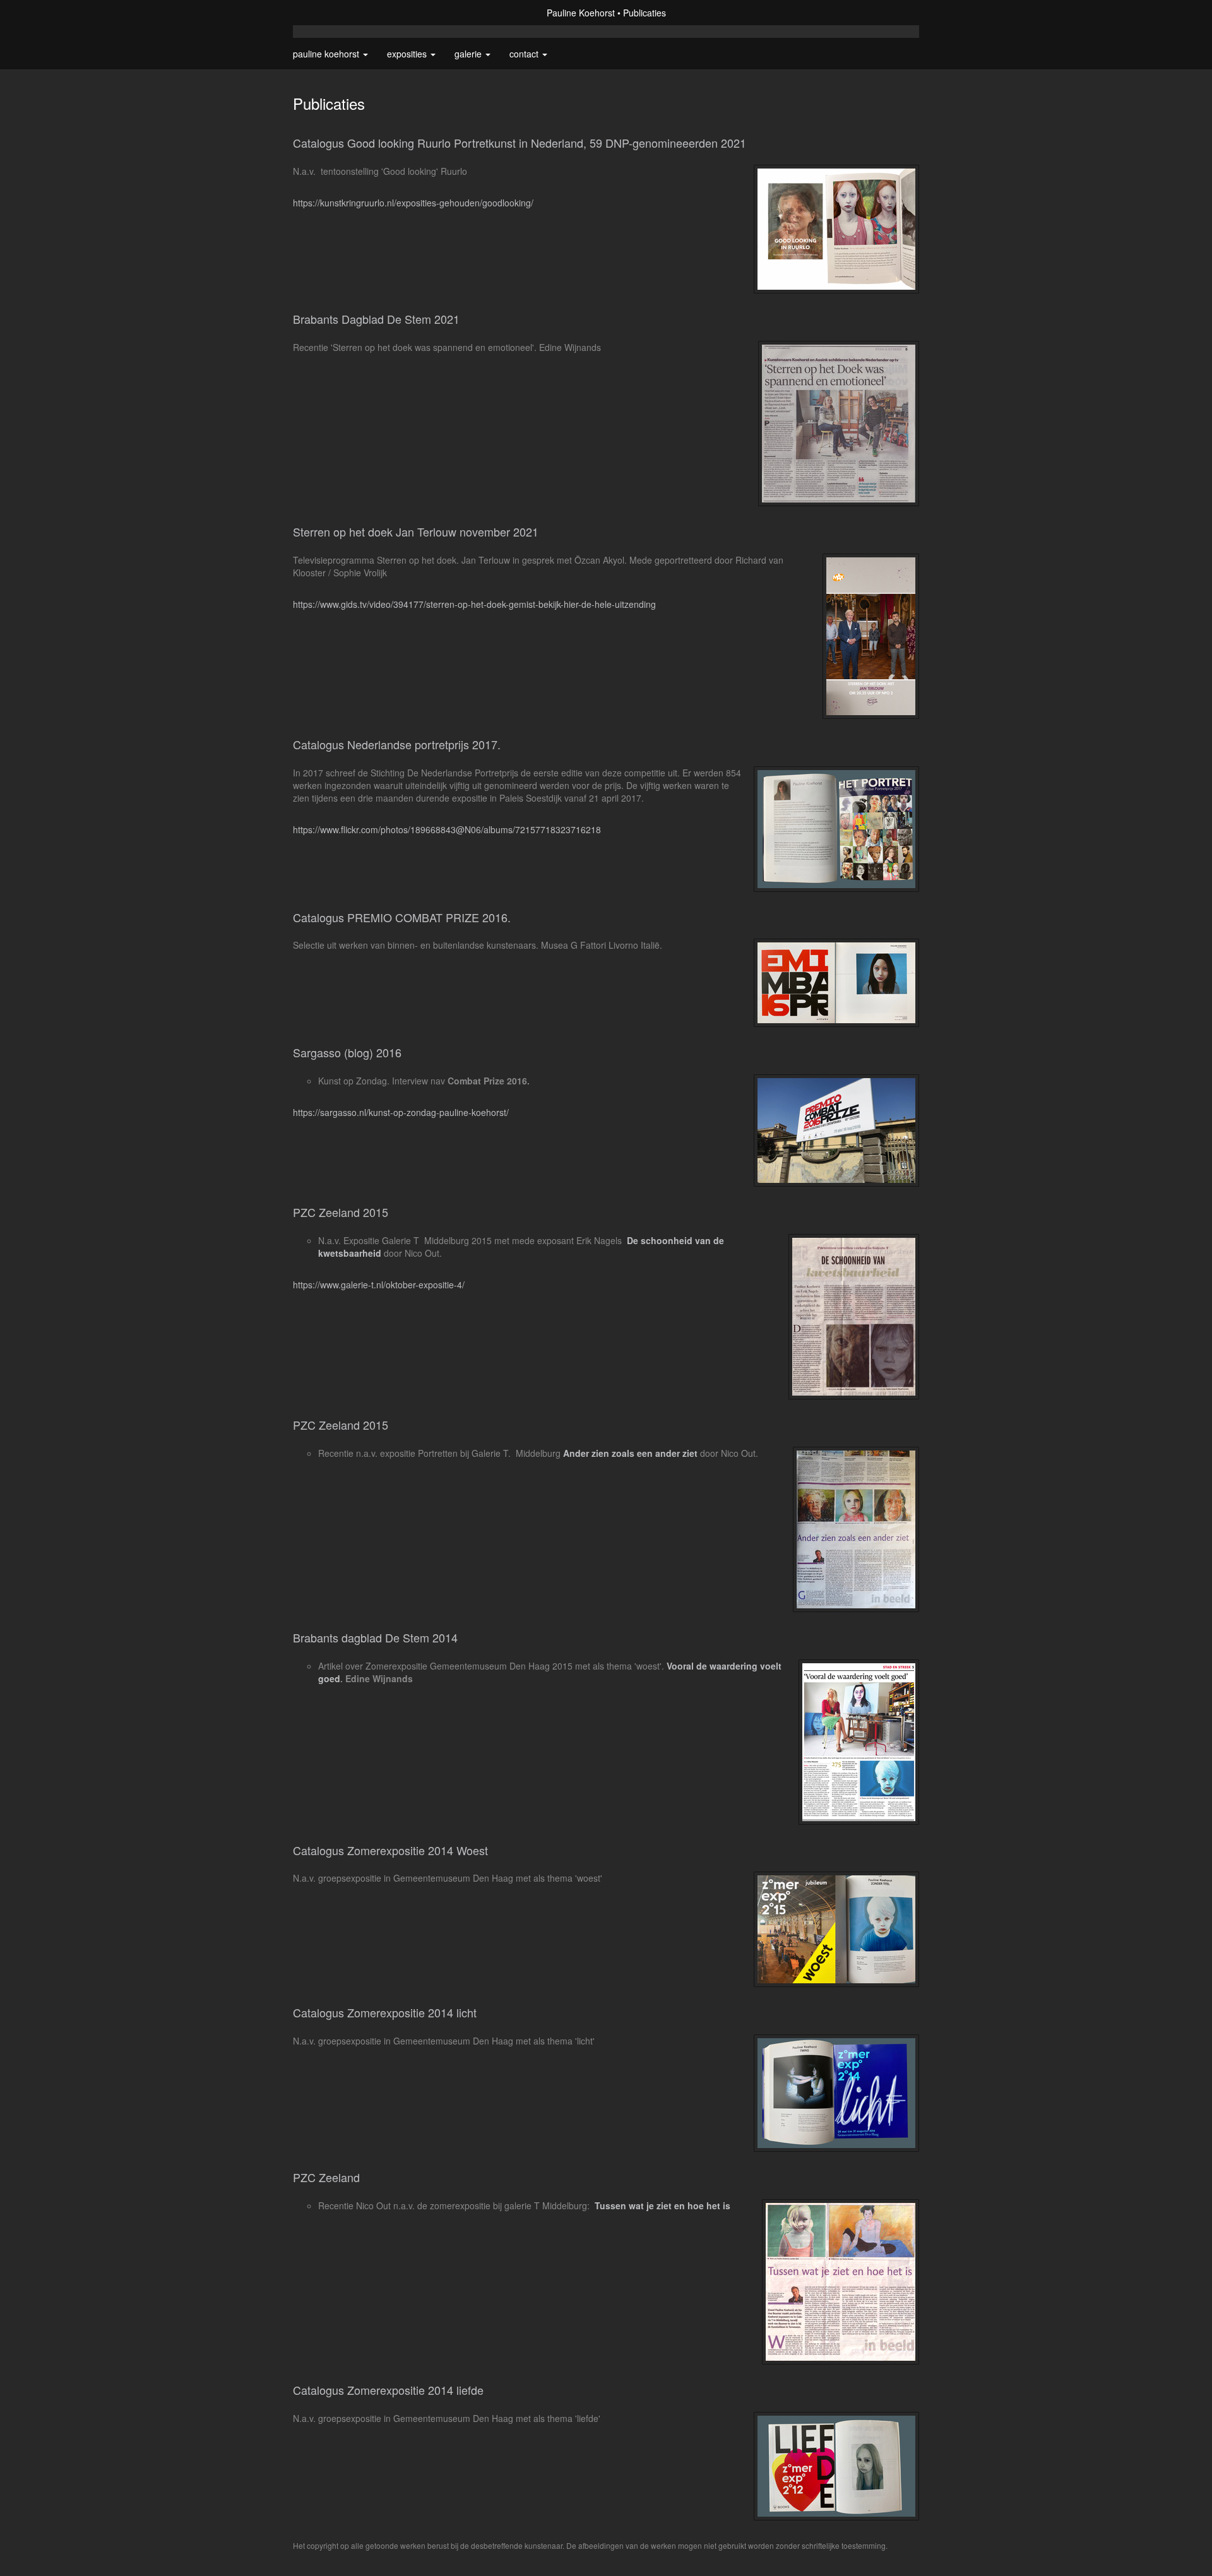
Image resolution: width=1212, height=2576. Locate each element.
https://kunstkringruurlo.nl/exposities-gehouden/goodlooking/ (413, 203)
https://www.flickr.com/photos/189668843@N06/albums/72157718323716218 (447, 829)
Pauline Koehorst (581, 13)
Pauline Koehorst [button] (327, 54)
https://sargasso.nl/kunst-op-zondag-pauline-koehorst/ (401, 1112)
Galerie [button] (469, 54)
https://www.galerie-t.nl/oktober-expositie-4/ (379, 1285)
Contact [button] (525, 54)
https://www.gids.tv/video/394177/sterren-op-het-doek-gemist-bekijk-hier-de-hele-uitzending (474, 604)
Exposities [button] (408, 54)
